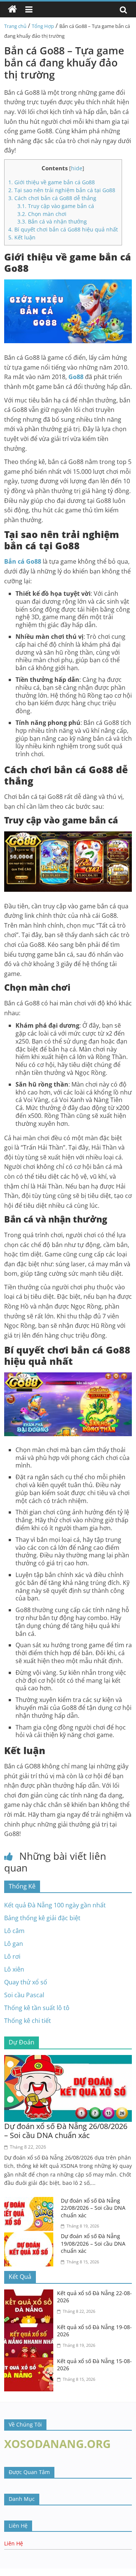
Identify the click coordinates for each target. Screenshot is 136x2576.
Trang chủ (15, 26)
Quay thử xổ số (26, 1982)
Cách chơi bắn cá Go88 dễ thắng (52, 198)
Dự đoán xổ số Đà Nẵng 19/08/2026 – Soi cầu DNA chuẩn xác (93, 2243)
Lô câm (14, 1931)
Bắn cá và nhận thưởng (52, 221)
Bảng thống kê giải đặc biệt (42, 1918)
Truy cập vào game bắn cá (56, 206)
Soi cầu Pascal (24, 1995)
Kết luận (22, 237)
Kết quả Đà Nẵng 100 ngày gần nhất (55, 1905)
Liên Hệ (14, 2543)
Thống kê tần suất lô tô (37, 2008)
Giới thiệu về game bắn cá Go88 (52, 182)
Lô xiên (14, 1969)
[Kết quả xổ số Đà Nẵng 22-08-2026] (31, 2294)
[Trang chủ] (12, 9)
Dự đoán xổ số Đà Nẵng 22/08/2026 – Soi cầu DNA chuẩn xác (93, 2208)
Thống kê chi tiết (28, 2021)
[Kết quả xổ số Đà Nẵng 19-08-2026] (31, 2328)
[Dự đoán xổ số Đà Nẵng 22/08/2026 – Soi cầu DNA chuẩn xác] (31, 2201)
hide (77, 168)
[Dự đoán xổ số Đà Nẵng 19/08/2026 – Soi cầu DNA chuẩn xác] (31, 2237)
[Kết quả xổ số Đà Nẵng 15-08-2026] (31, 2362)
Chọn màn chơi (42, 214)
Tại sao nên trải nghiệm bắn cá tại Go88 (62, 190)
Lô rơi (12, 1956)
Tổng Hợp (43, 26)
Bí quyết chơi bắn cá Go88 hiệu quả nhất (63, 229)
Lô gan (14, 1944)
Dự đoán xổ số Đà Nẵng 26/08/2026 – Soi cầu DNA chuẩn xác (66, 2131)
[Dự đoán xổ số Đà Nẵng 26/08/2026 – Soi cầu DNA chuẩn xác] (68, 2060)
